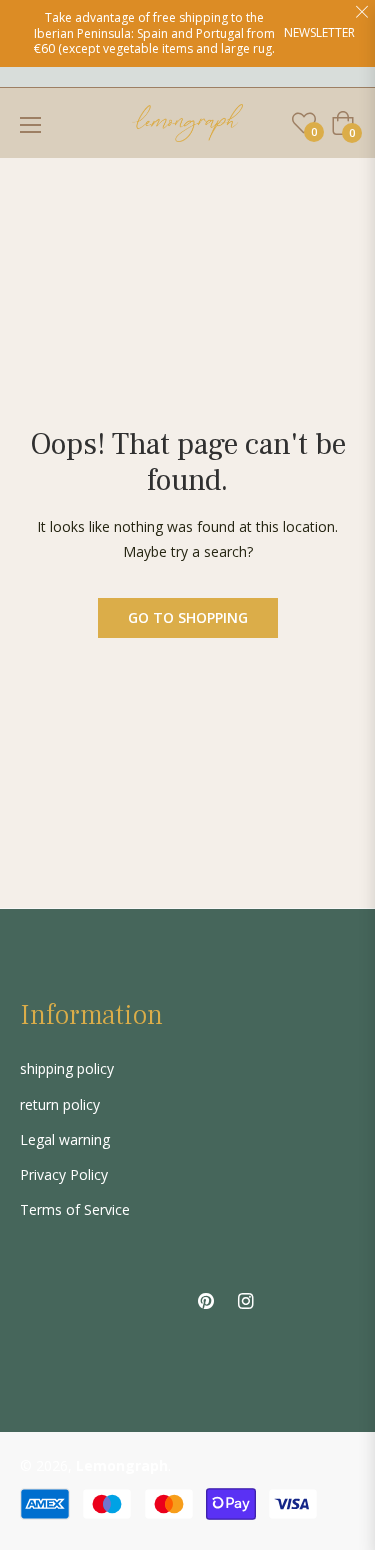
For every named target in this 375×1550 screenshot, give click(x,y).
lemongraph (122, 1465)
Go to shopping (188, 617)
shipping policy (67, 1068)
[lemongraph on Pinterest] (206, 1298)
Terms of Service (75, 1209)
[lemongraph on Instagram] (246, 1298)
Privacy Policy (64, 1174)
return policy (60, 1104)
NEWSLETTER (319, 32)
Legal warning (65, 1139)
